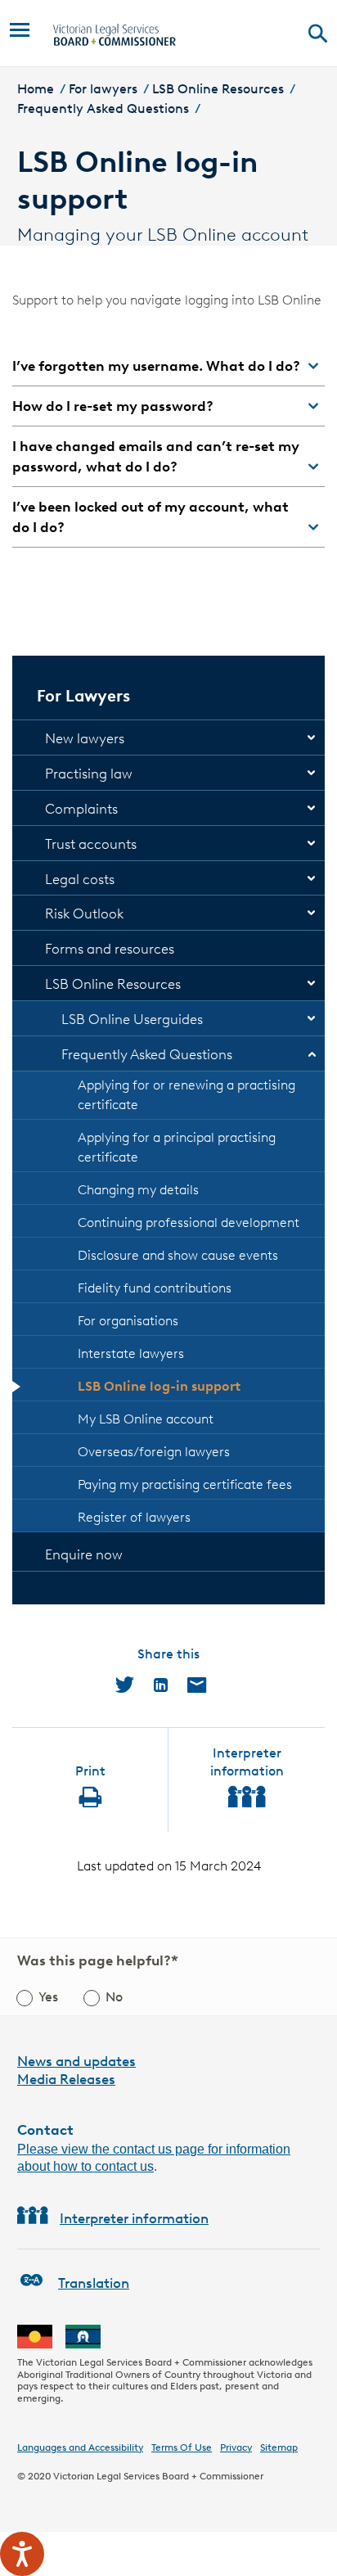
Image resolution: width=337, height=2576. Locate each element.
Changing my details (138, 1190)
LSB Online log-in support (159, 1386)
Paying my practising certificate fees (185, 1484)
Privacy (236, 2447)
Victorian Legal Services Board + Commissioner (158, 2476)
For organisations (128, 1321)
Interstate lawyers (131, 1353)
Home (36, 89)
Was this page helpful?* (98, 1960)
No (114, 1997)
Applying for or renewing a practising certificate (186, 1095)
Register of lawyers (134, 1517)
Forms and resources (110, 949)
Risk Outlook (84, 914)
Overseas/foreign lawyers (154, 1452)
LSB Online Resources (218, 89)
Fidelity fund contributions (155, 1288)
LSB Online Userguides (132, 1019)
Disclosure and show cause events (178, 1255)
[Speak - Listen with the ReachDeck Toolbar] (22, 2554)
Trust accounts (91, 844)
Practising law (89, 774)
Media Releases (66, 2079)
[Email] (197, 1685)
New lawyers (85, 738)
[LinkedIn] (161, 1685)
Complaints (81, 809)
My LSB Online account (146, 1419)
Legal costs (80, 879)
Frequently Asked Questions (103, 108)
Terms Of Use (182, 2447)
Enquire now (84, 1554)
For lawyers (103, 89)
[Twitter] (125, 1685)
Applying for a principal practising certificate (177, 1147)
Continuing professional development (189, 1223)
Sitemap (279, 2447)
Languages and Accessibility (80, 2447)
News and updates (76, 2061)
